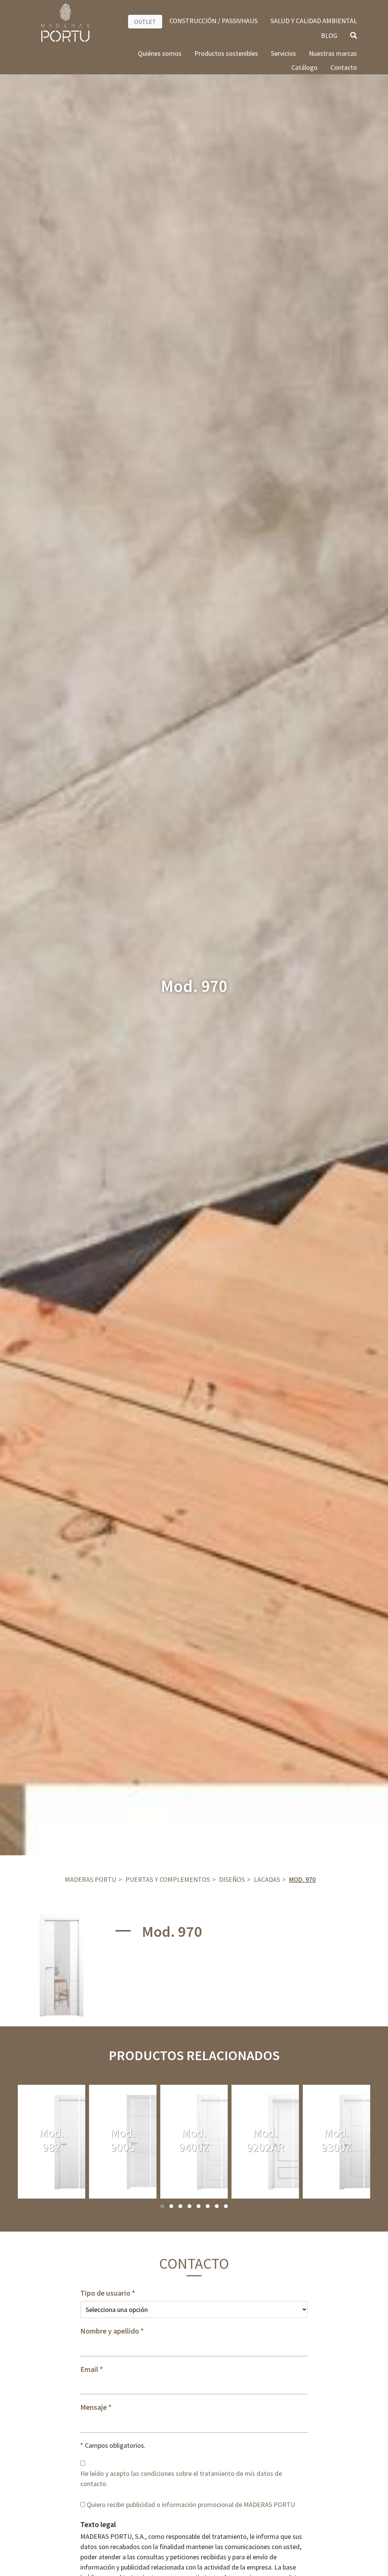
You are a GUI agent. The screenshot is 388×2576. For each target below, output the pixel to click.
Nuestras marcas (333, 53)
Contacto (344, 67)
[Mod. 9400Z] (194, 2142)
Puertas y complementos (168, 1879)
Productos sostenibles (226, 53)
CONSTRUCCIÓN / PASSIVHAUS (214, 21)
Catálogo (304, 67)
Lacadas (267, 1879)
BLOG (329, 35)
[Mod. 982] (52, 2142)
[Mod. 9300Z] (336, 2142)
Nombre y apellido (110, 2331)
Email (89, 2369)
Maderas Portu (91, 1879)
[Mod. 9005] (123, 2142)
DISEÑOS (232, 1879)
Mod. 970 (302, 1879)
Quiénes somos (160, 53)
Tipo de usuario (105, 2293)
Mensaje (94, 2407)
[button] (162, 2206)
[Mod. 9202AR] (265, 2142)
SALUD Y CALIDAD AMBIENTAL (314, 21)
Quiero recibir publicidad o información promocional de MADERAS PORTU (191, 2504)
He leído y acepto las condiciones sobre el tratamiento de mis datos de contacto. (181, 2479)
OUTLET (145, 22)
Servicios (283, 53)
